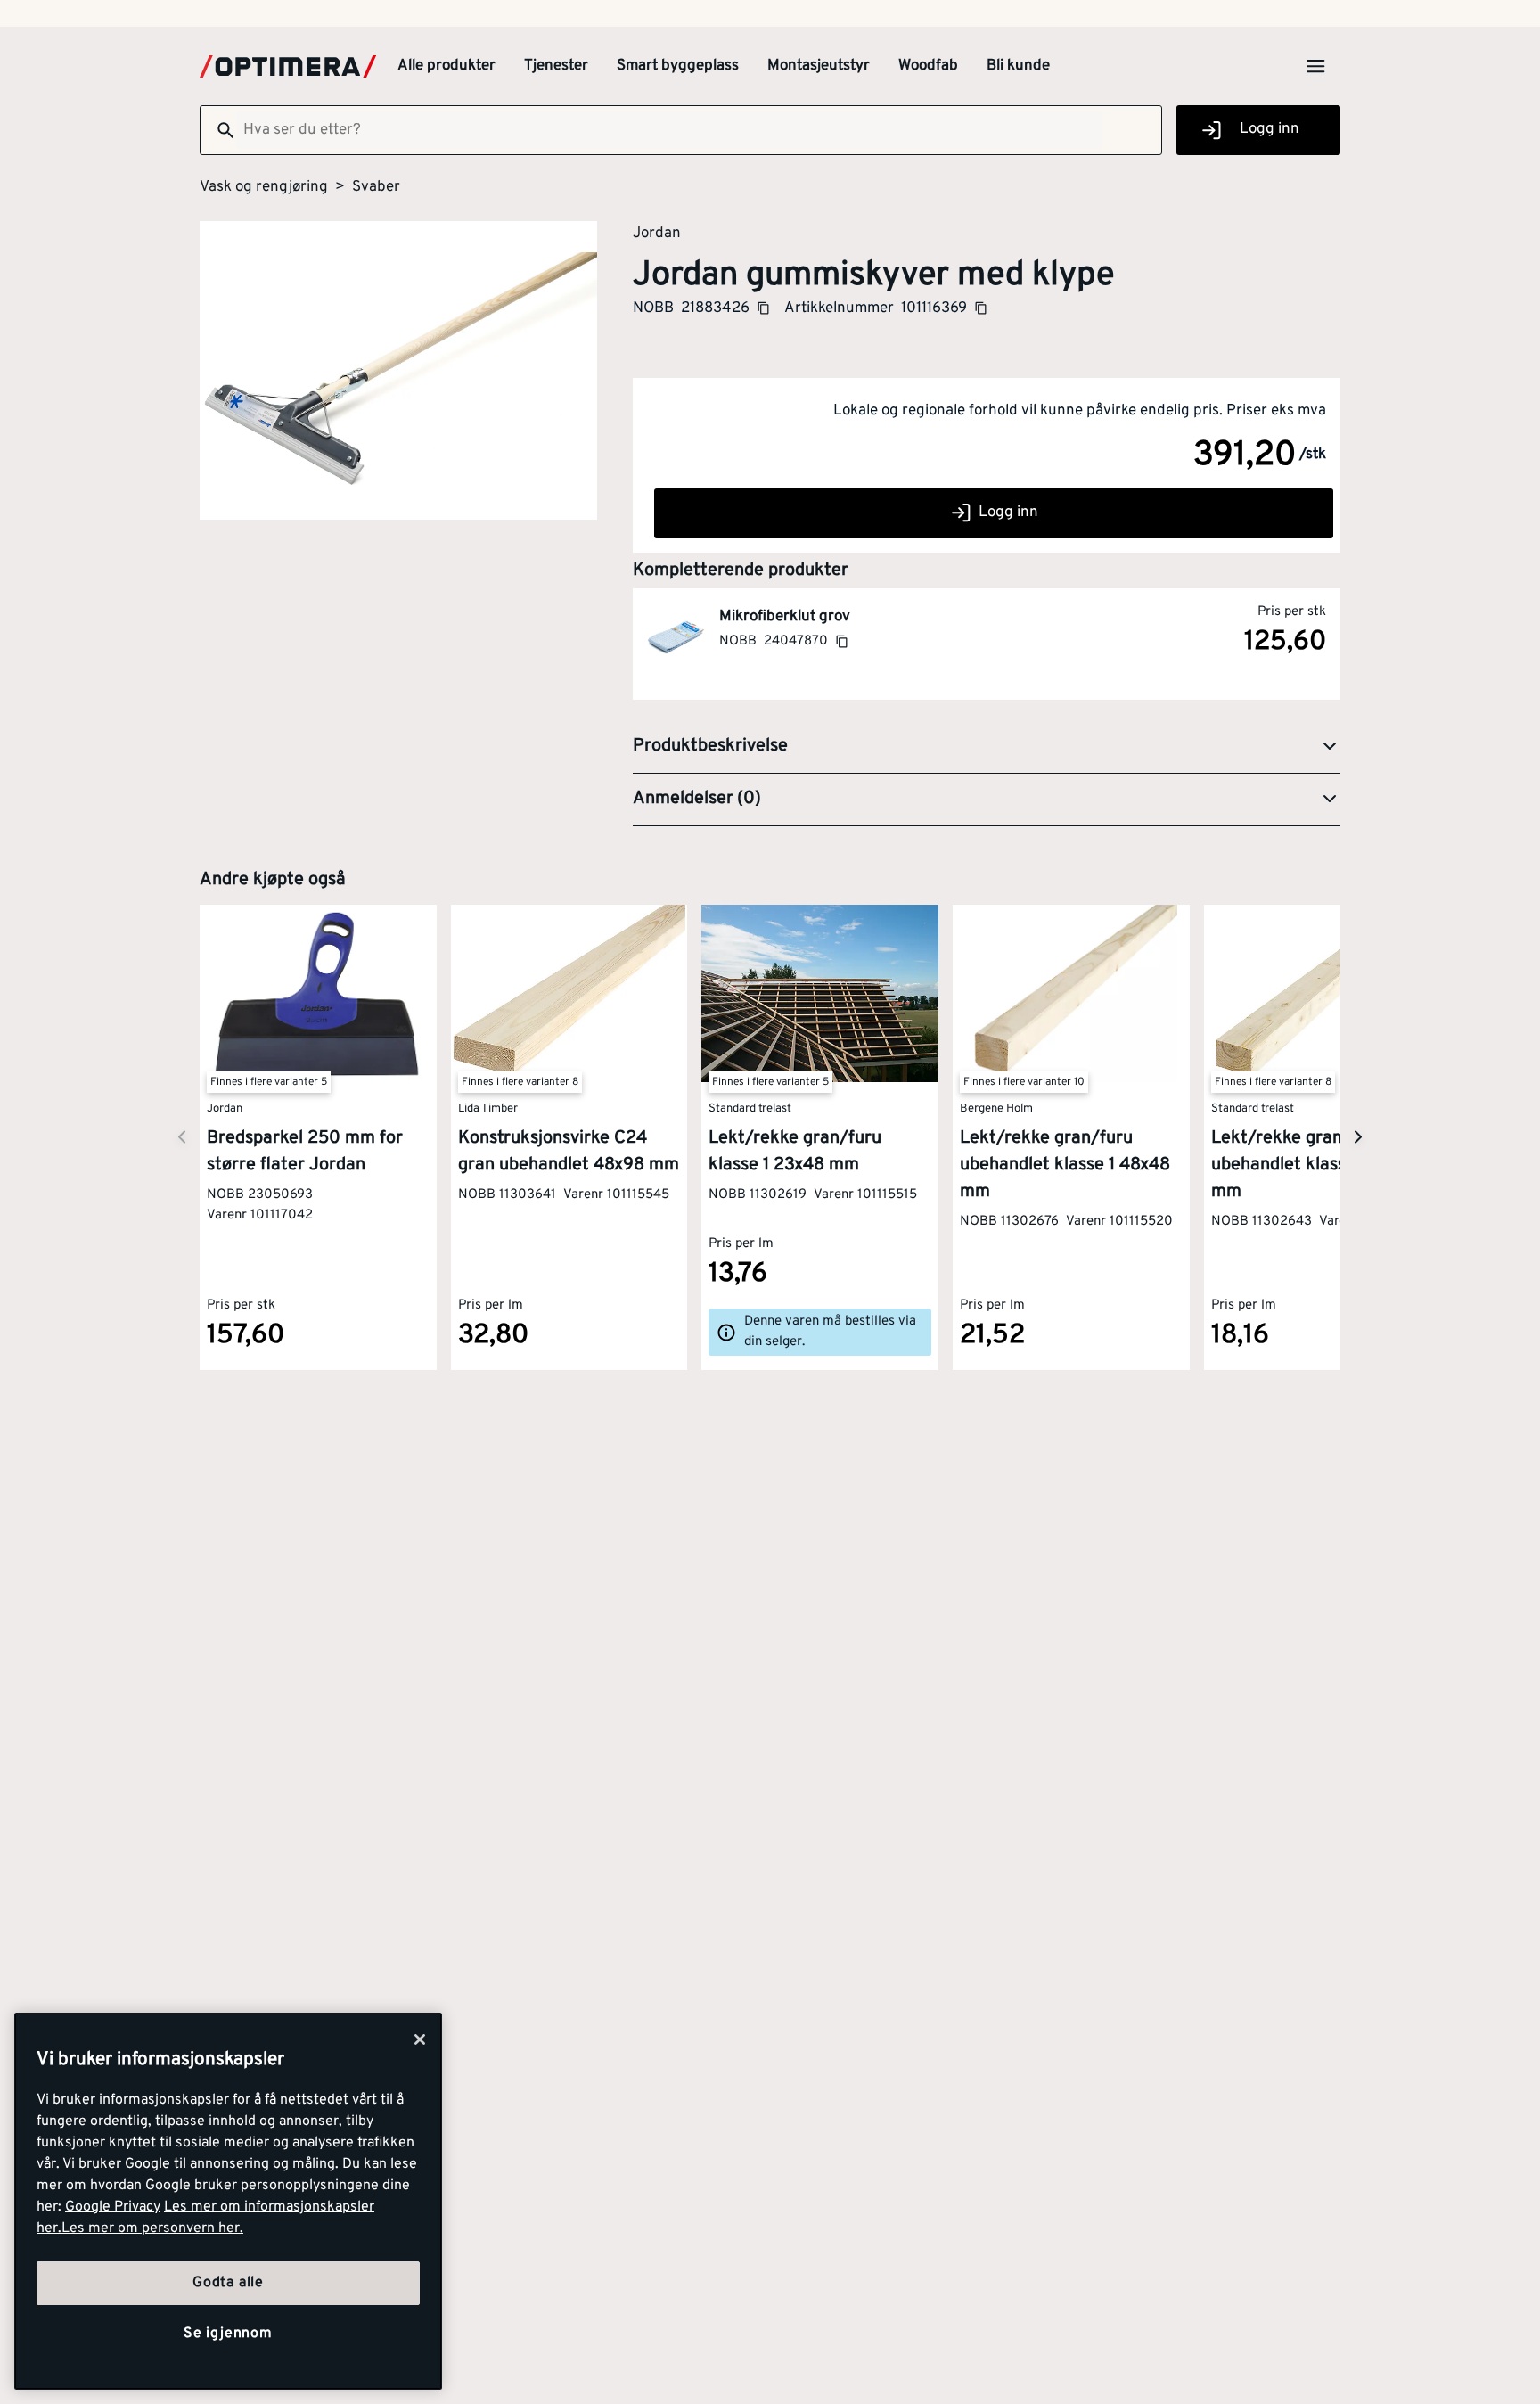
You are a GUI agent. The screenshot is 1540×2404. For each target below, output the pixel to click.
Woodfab (928, 66)
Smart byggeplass (678, 66)
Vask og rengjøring (264, 187)
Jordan (657, 233)
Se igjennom (228, 2334)
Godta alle (228, 2283)
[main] (228, 2201)
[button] (987, 747)
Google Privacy (113, 2207)
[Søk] (218, 130)
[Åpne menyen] (1315, 66)
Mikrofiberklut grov (785, 617)
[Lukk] (420, 2039)
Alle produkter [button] (446, 66)
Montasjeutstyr (819, 66)
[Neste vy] (182, 1137)
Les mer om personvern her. (152, 2228)
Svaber (376, 187)
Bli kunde (1018, 66)
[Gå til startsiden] (288, 66)
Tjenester (556, 66)
